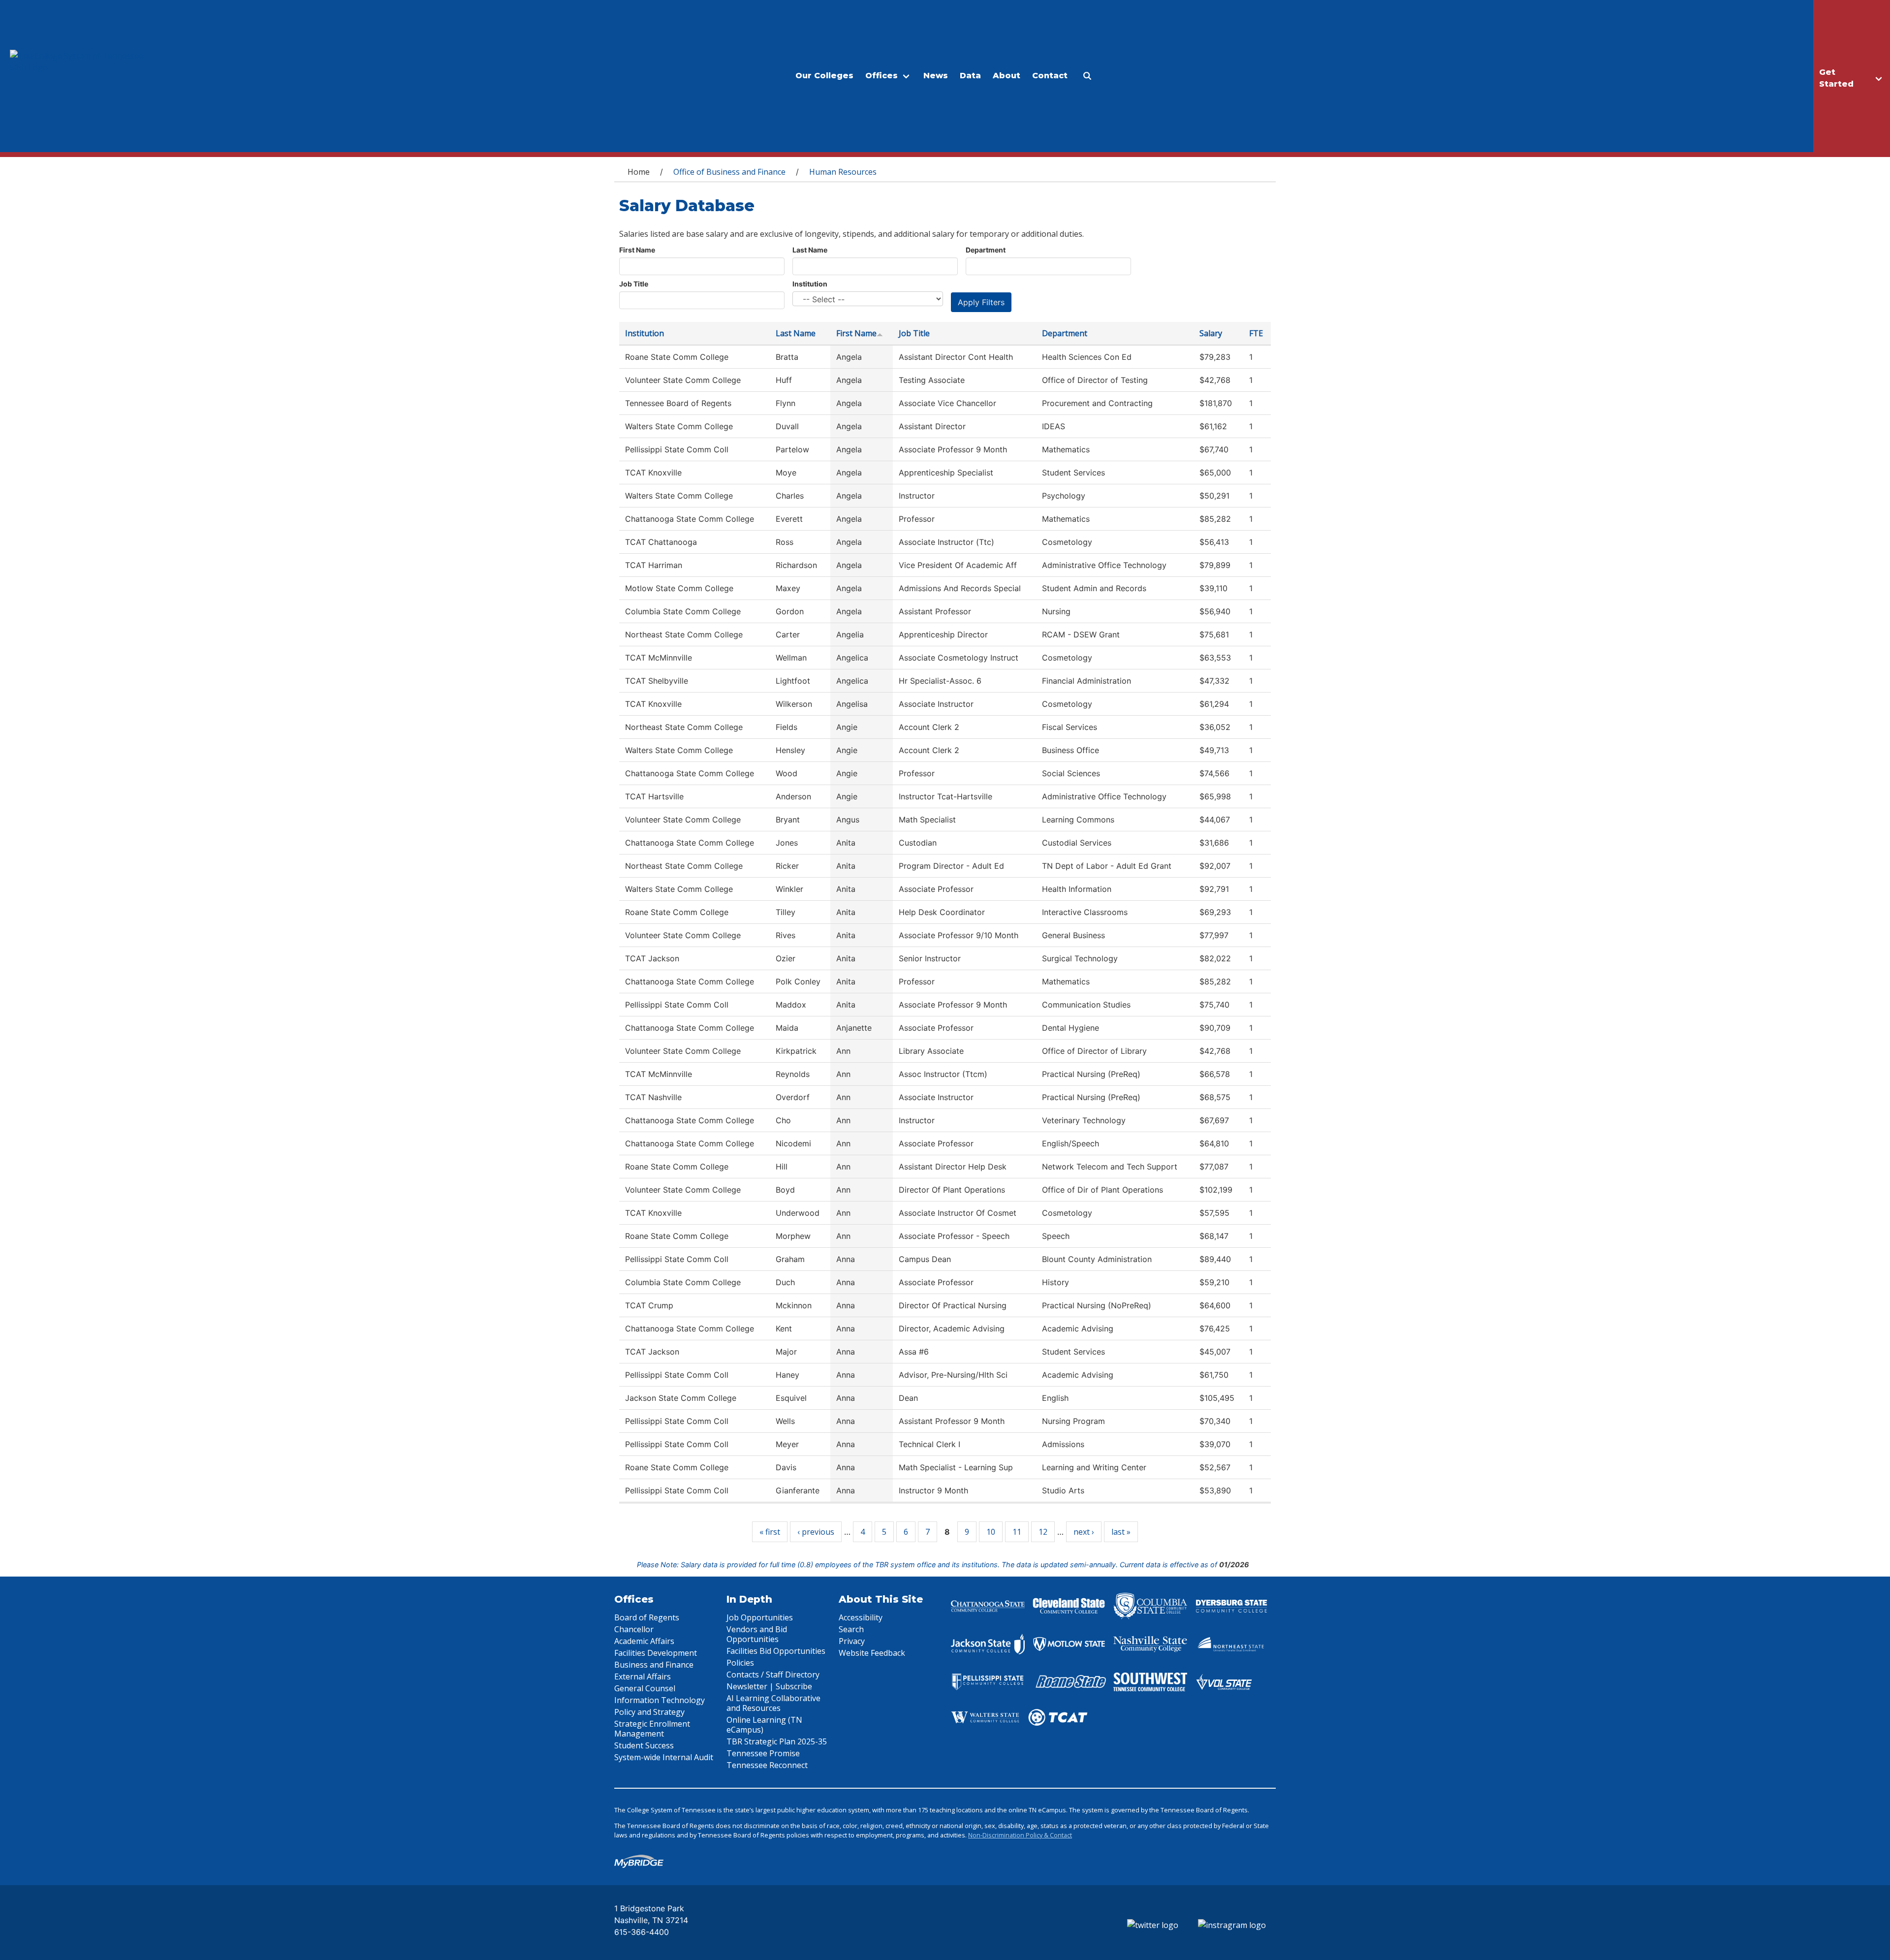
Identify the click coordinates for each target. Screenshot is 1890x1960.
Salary (1211, 333)
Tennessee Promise (763, 1753)
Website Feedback (872, 1653)
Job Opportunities (760, 1617)
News (936, 76)
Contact (1050, 76)
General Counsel (645, 1688)
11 (1017, 1532)
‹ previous (816, 1532)
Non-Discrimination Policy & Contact (1020, 1835)
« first (770, 1532)
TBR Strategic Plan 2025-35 (777, 1741)
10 (991, 1532)
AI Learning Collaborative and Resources (773, 1703)
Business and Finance (654, 1665)
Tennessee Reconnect (767, 1765)
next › (1084, 1532)
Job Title (634, 284)
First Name (637, 250)
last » (1121, 1532)
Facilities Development (656, 1653)
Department (986, 250)
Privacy (852, 1641)
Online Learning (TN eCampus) (764, 1725)
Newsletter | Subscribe (769, 1686)
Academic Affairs (644, 1641)
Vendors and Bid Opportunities (757, 1634)
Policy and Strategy (649, 1712)
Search (851, 1629)
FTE (1256, 333)
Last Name (810, 250)
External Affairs (643, 1676)
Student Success (644, 1745)
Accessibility (861, 1617)
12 (1043, 1532)
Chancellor (634, 1629)
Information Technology (660, 1700)
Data (970, 76)
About (1007, 76)
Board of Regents (647, 1617)
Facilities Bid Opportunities (776, 1651)
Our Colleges (824, 76)
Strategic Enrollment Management (652, 1729)
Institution (810, 284)
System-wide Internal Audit (664, 1757)
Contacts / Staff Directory (773, 1675)
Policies (740, 1663)
